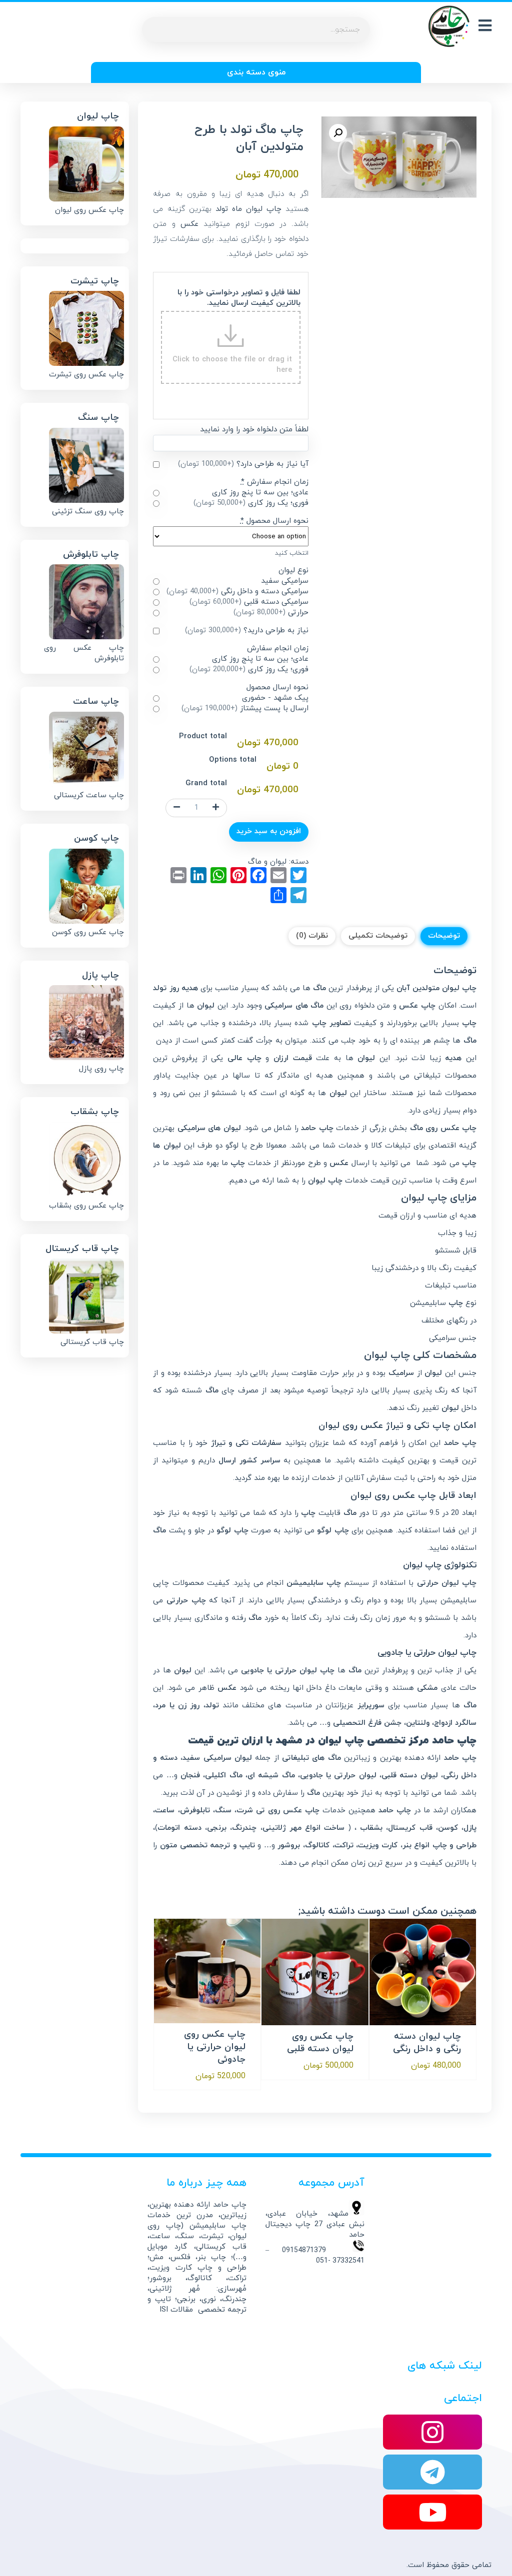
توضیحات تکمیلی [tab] (378, 936)
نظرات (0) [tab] (312, 936)
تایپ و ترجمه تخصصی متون (207, 1846)
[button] (338, 133)
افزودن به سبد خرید (269, 831)
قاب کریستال (410, 1828)
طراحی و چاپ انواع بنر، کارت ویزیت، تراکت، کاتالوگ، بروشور (377, 1846)
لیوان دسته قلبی (410, 1776)
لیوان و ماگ (267, 862)
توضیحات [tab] (444, 936)
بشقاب (371, 1828)
